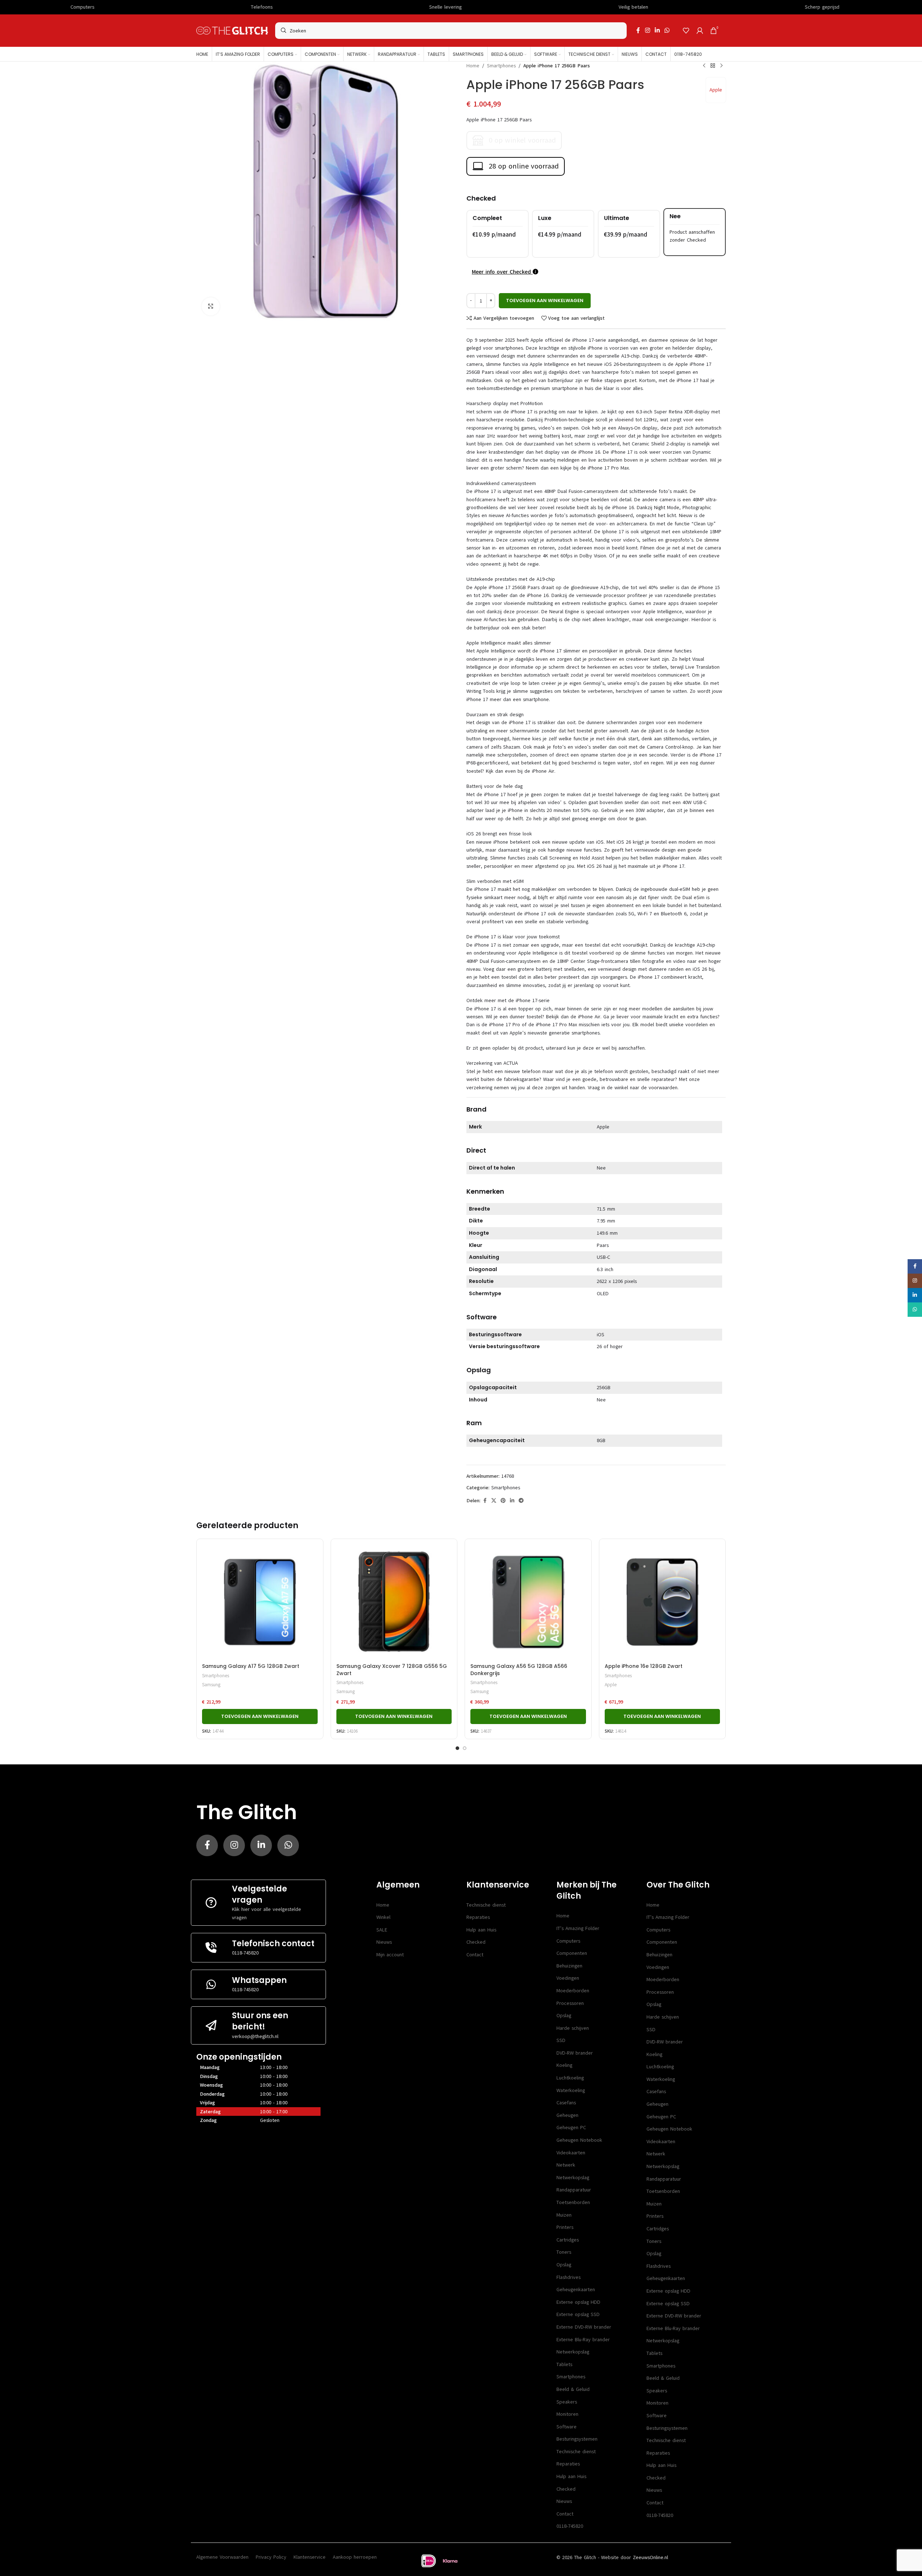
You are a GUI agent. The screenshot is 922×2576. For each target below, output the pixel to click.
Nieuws (384, 1942)
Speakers (567, 2402)
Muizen (564, 2215)
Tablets (564, 2364)
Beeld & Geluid (573, 2389)
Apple (716, 90)
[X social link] (494, 1501)
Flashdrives (569, 2277)
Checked (476, 1942)
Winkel (383, 1917)
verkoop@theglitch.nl (255, 2036)
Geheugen (567, 2115)
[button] (260, 1716)
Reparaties (478, 1917)
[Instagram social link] (647, 30)
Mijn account (390, 1955)
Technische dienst (486, 1905)
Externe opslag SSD (578, 2314)
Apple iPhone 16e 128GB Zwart (644, 1666)
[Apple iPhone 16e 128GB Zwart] (663, 1602)
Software (567, 2427)
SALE (382, 1930)
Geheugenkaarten (576, 2290)
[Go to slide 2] (465, 1748)
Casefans (566, 2103)
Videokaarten (571, 2153)
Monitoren (567, 2414)
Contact (475, 1955)
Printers (565, 2227)
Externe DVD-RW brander (584, 2327)
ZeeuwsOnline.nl (650, 2557)
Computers (568, 1941)
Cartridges (568, 2240)
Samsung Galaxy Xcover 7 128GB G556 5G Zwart (392, 1670)
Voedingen (568, 1978)
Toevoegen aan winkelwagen (545, 300)
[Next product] (721, 66)
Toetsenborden (573, 2202)
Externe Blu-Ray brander (583, 2340)
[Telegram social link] (521, 1501)
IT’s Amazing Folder (578, 1928)
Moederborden (573, 1991)
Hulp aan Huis (481, 1930)
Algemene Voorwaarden (222, 2557)
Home (473, 66)
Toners (564, 2252)
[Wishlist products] (686, 31)
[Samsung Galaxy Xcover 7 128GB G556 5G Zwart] (394, 1602)
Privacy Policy (271, 2557)
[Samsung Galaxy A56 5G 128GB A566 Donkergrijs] (528, 1602)
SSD (561, 2040)
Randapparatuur (574, 2190)
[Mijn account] (700, 31)
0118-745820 (245, 1953)
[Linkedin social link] (657, 30)
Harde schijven (573, 2028)
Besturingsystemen (577, 2439)
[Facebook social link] (638, 30)
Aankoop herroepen (355, 2557)
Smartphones (501, 66)
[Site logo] (232, 30)
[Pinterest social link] (503, 1501)
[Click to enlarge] (211, 306)
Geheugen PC (571, 2128)
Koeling (564, 2065)
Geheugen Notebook (579, 2140)
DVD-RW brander (575, 2053)
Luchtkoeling (570, 2078)
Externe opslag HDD (578, 2302)
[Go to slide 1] (457, 1748)
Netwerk (566, 2165)
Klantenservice (310, 2557)
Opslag (564, 2016)
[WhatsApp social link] (667, 30)
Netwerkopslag (573, 2178)
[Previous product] (704, 66)
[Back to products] (713, 66)
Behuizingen (569, 1966)
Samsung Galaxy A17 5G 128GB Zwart (251, 1666)
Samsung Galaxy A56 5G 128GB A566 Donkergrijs (519, 1670)
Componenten (572, 1953)
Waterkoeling (571, 2090)
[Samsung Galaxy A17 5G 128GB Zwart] (260, 1602)
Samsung (211, 1685)
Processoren (570, 2003)
